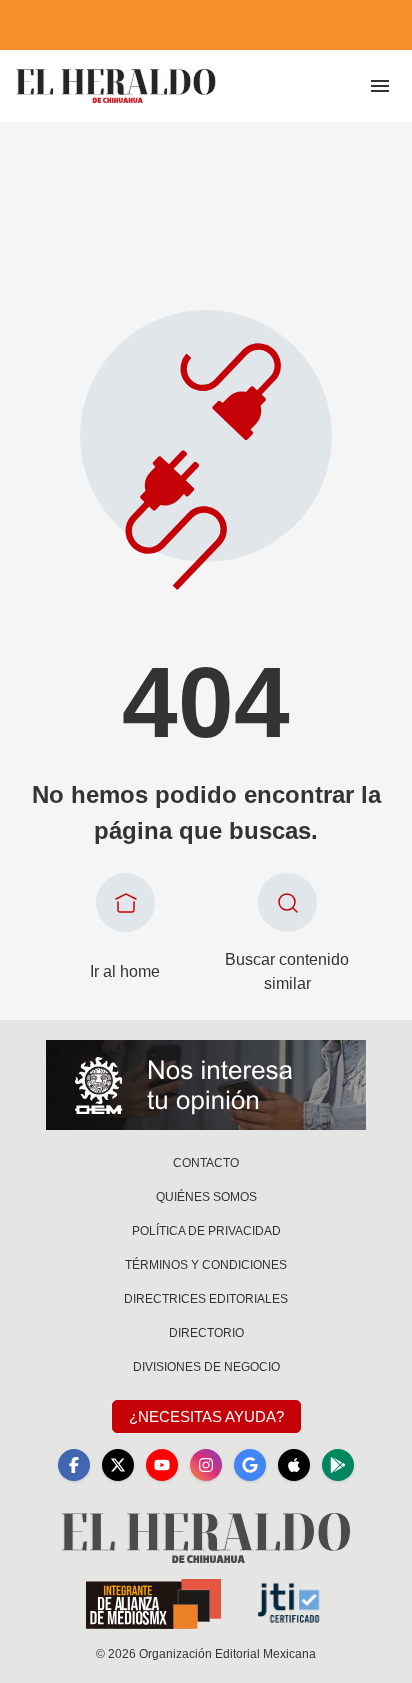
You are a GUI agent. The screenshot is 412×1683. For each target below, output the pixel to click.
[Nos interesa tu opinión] (206, 1085)
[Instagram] (206, 1465)
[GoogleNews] (250, 1465)
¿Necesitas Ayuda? (206, 1416)
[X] (118, 1465)
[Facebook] (74, 1465)
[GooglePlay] (338, 1465)
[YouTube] (162, 1465)
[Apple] (294, 1465)
